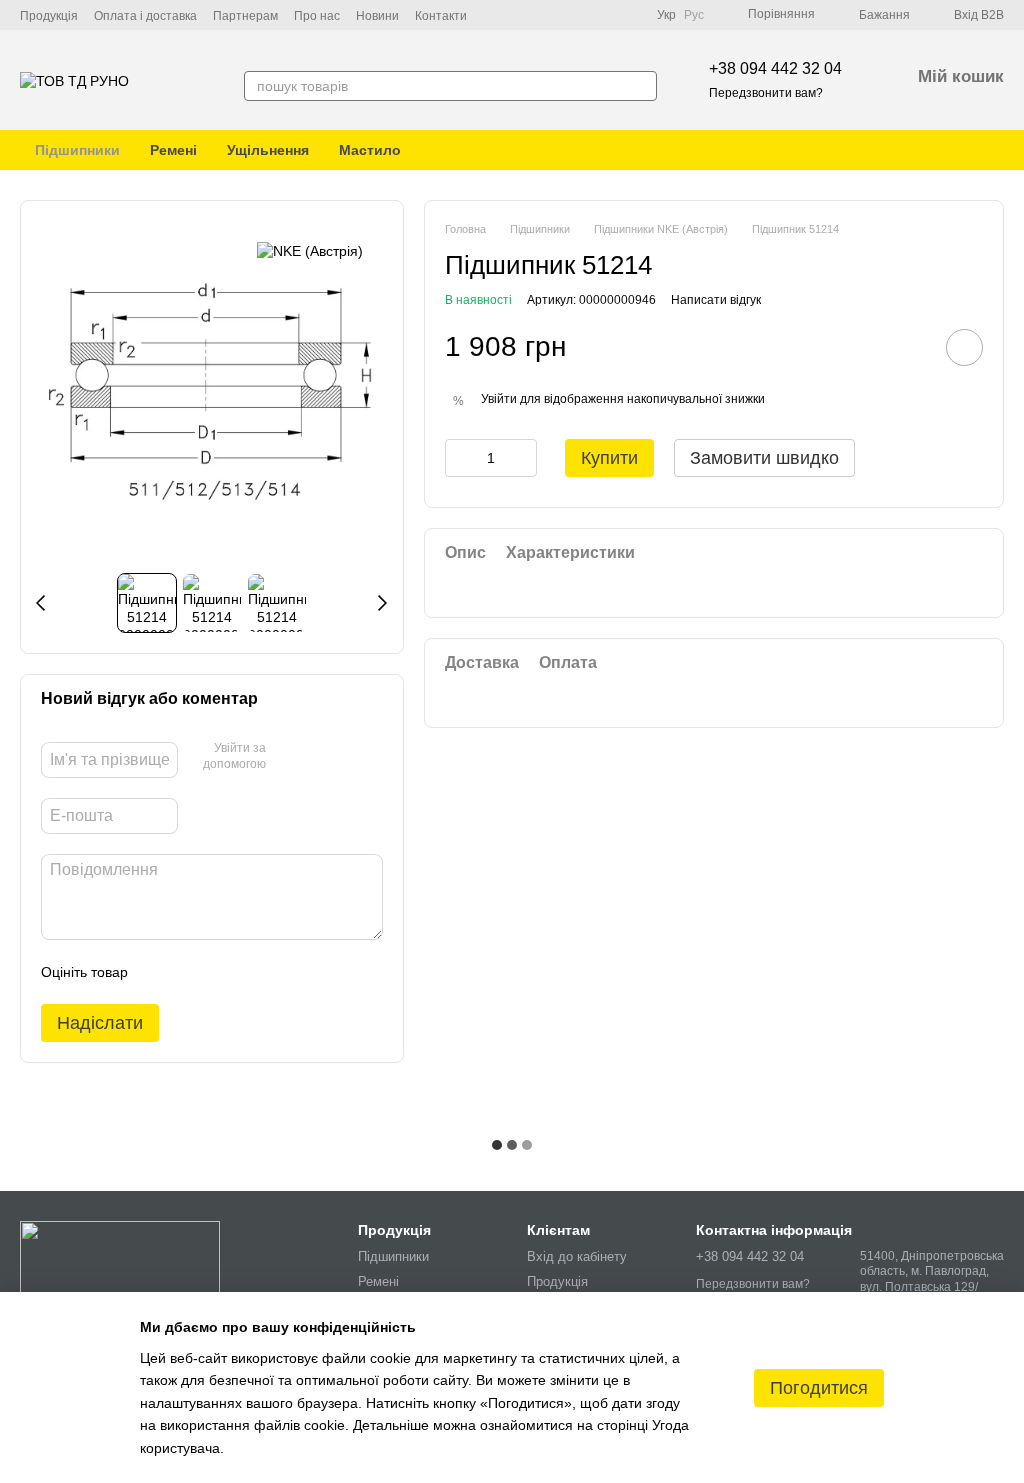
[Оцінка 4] (257, 972)
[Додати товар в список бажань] (964, 347)
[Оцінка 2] (193, 972)
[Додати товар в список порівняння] (908, 347)
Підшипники (77, 150)
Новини (377, 16)
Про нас (317, 16)
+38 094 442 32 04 (775, 68)
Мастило (370, 150)
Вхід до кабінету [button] (577, 1256)
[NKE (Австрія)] (310, 250)
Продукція (49, 16)
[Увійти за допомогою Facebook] (288, 758)
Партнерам (245, 16)
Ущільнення (268, 150)
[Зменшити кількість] (460, 458)
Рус (694, 15)
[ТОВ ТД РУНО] (120, 1262)
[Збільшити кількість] (522, 458)
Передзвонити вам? (766, 93)
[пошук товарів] (641, 86)
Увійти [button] (499, 399)
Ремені (173, 150)
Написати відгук (716, 300)
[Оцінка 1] (161, 972)
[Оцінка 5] (289, 972)
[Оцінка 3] (225, 972)
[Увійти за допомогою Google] (320, 758)
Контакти (441, 16)
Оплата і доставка (145, 16)
